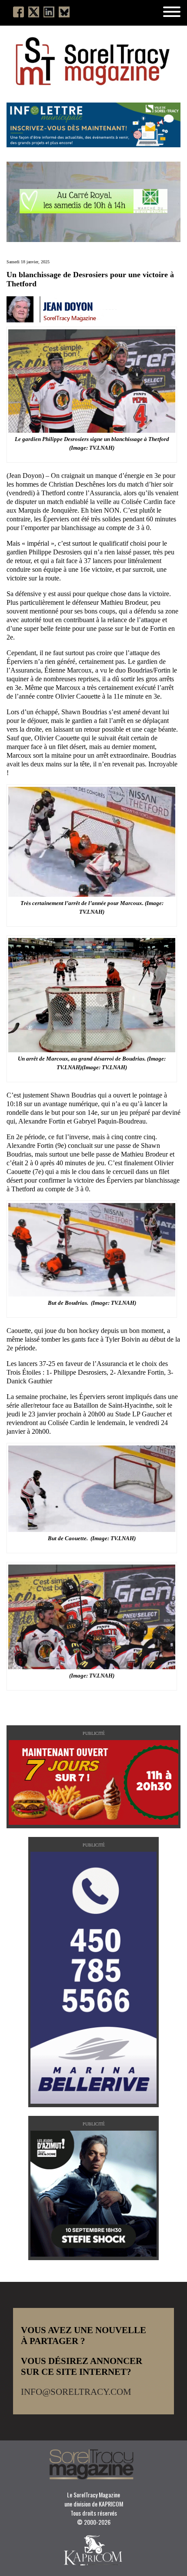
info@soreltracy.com (76, 2392)
